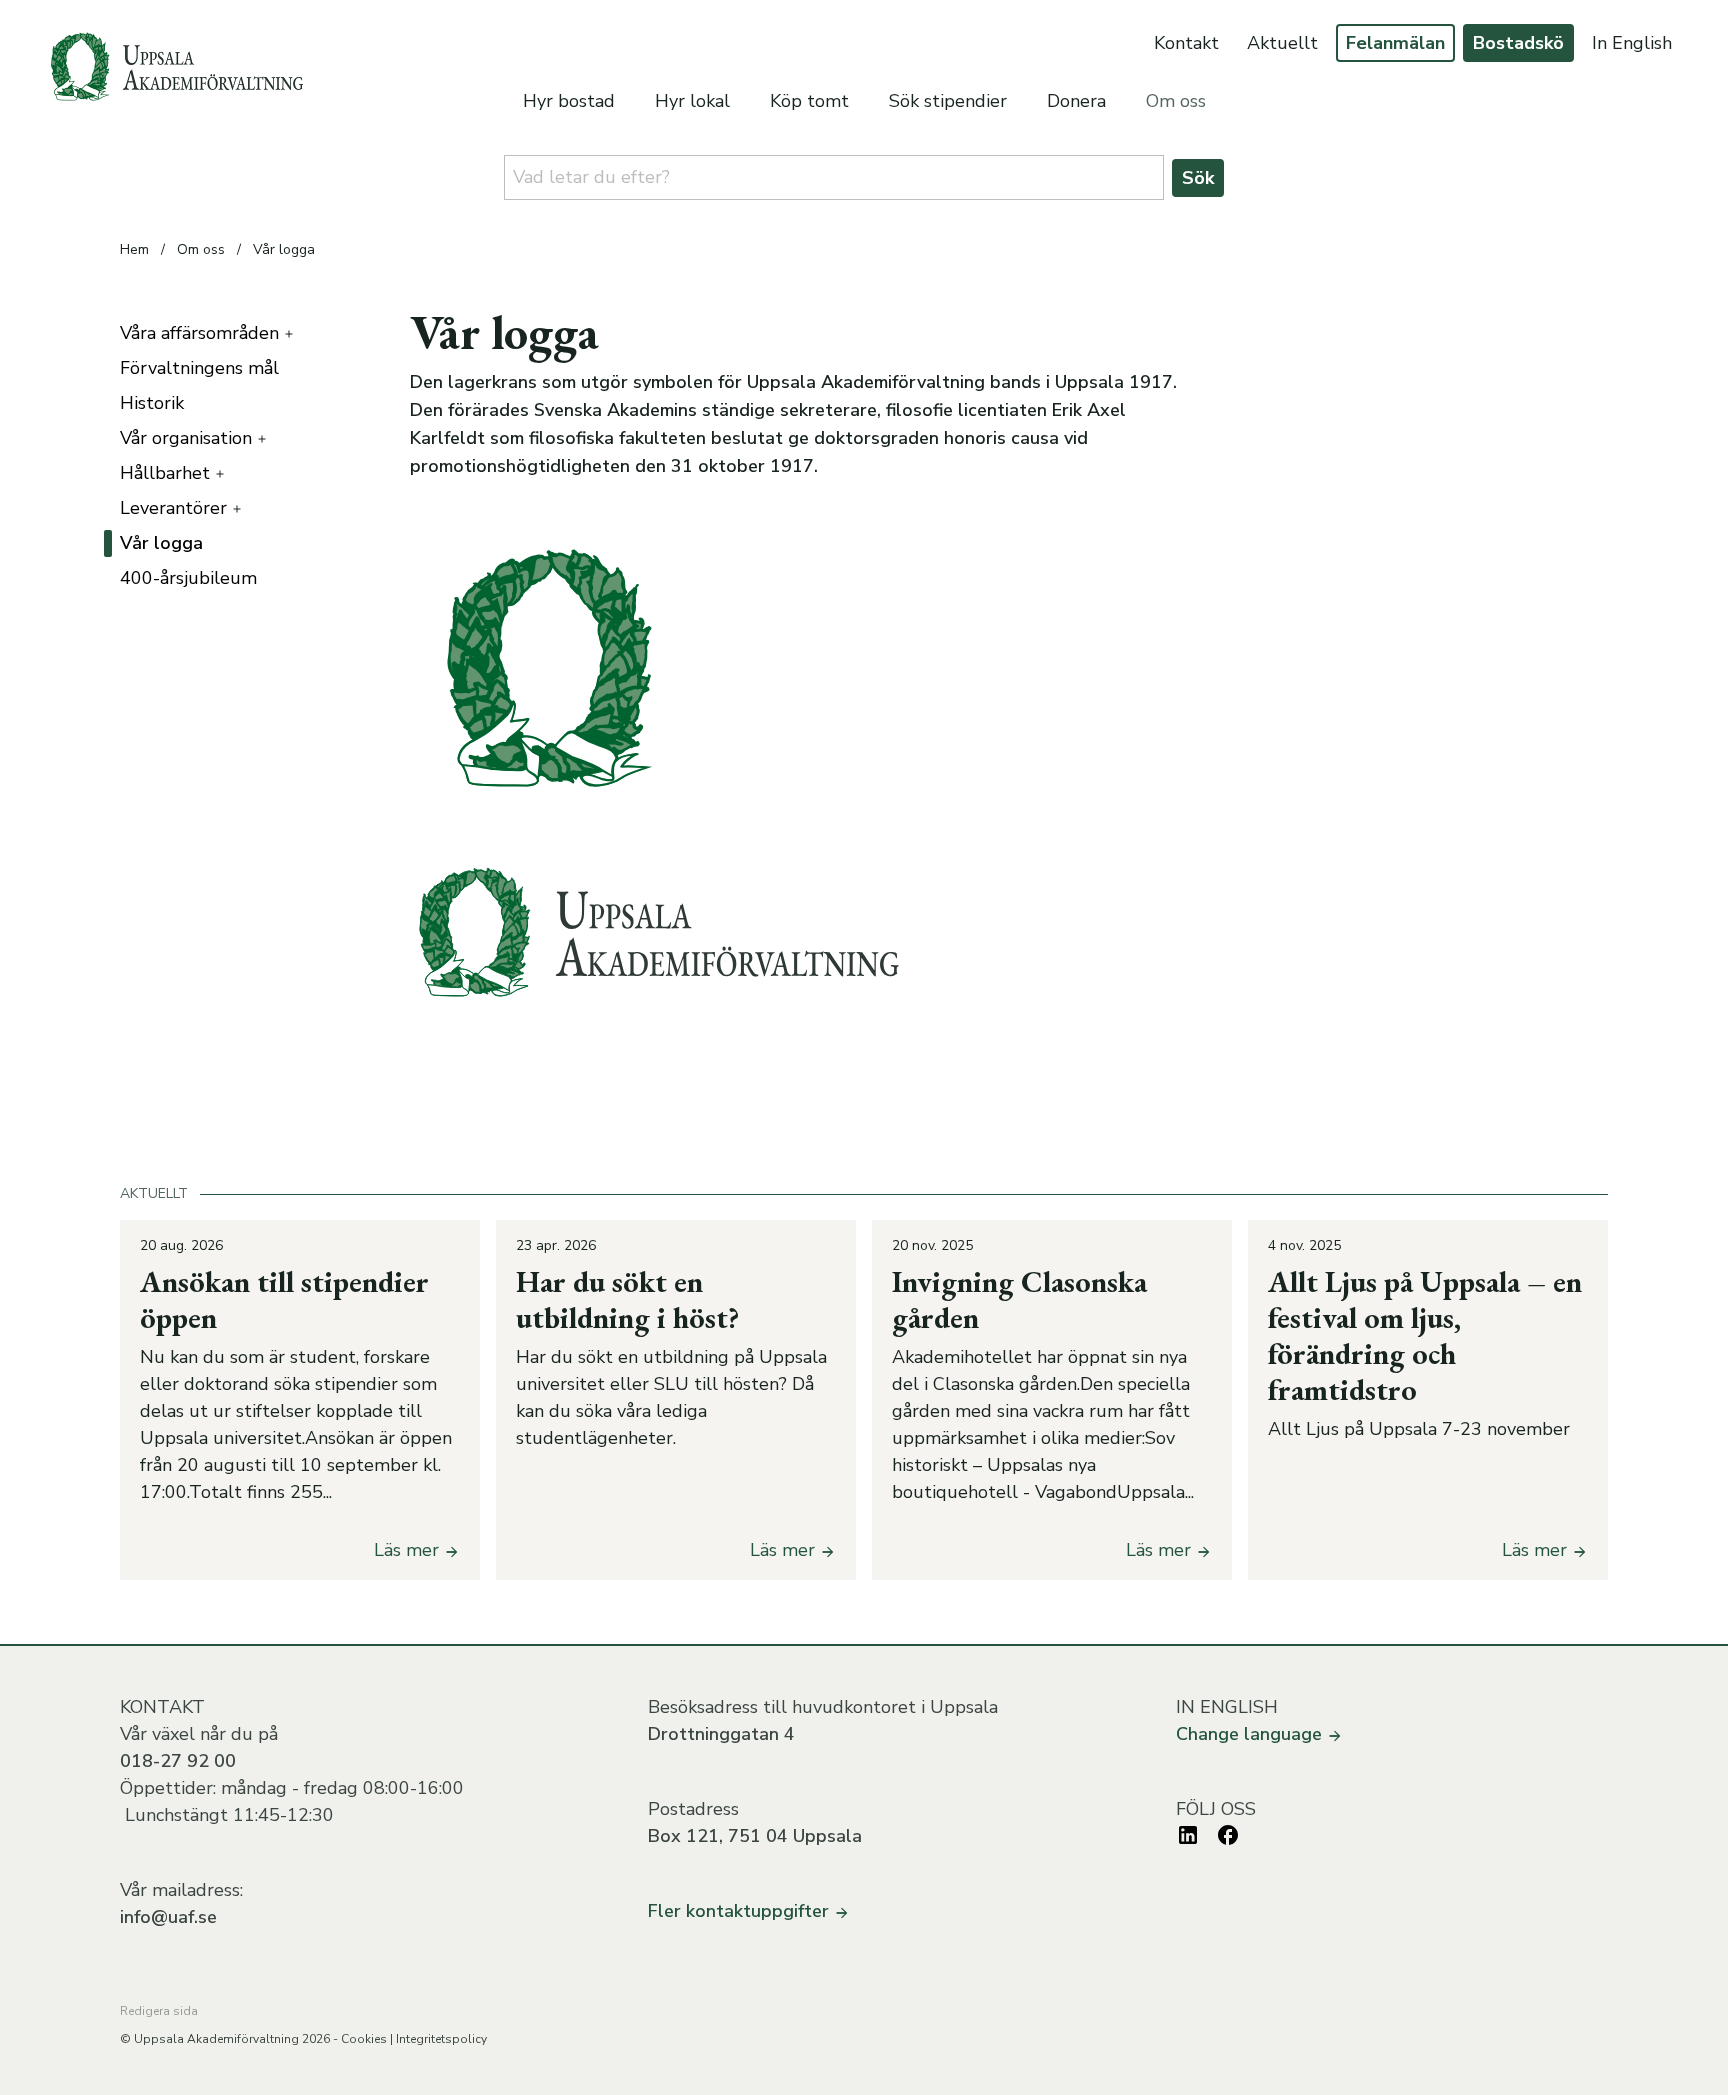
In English (1632, 43)
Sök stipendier (948, 101)
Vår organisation (186, 438)
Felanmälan (1395, 43)
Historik (152, 403)
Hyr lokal (692, 101)
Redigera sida (159, 2011)
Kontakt (1186, 43)
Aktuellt (1282, 43)
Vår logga (284, 249)
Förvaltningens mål (199, 368)
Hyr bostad (569, 101)
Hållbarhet (165, 473)
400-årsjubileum (188, 578)
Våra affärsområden (199, 333)
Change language (1251, 1734)
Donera (1076, 101)
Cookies (364, 2039)
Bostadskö (1518, 43)
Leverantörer (173, 508)
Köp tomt (809, 101)
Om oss (1176, 101)
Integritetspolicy (441, 2039)
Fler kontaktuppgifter (741, 1911)
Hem (134, 249)
